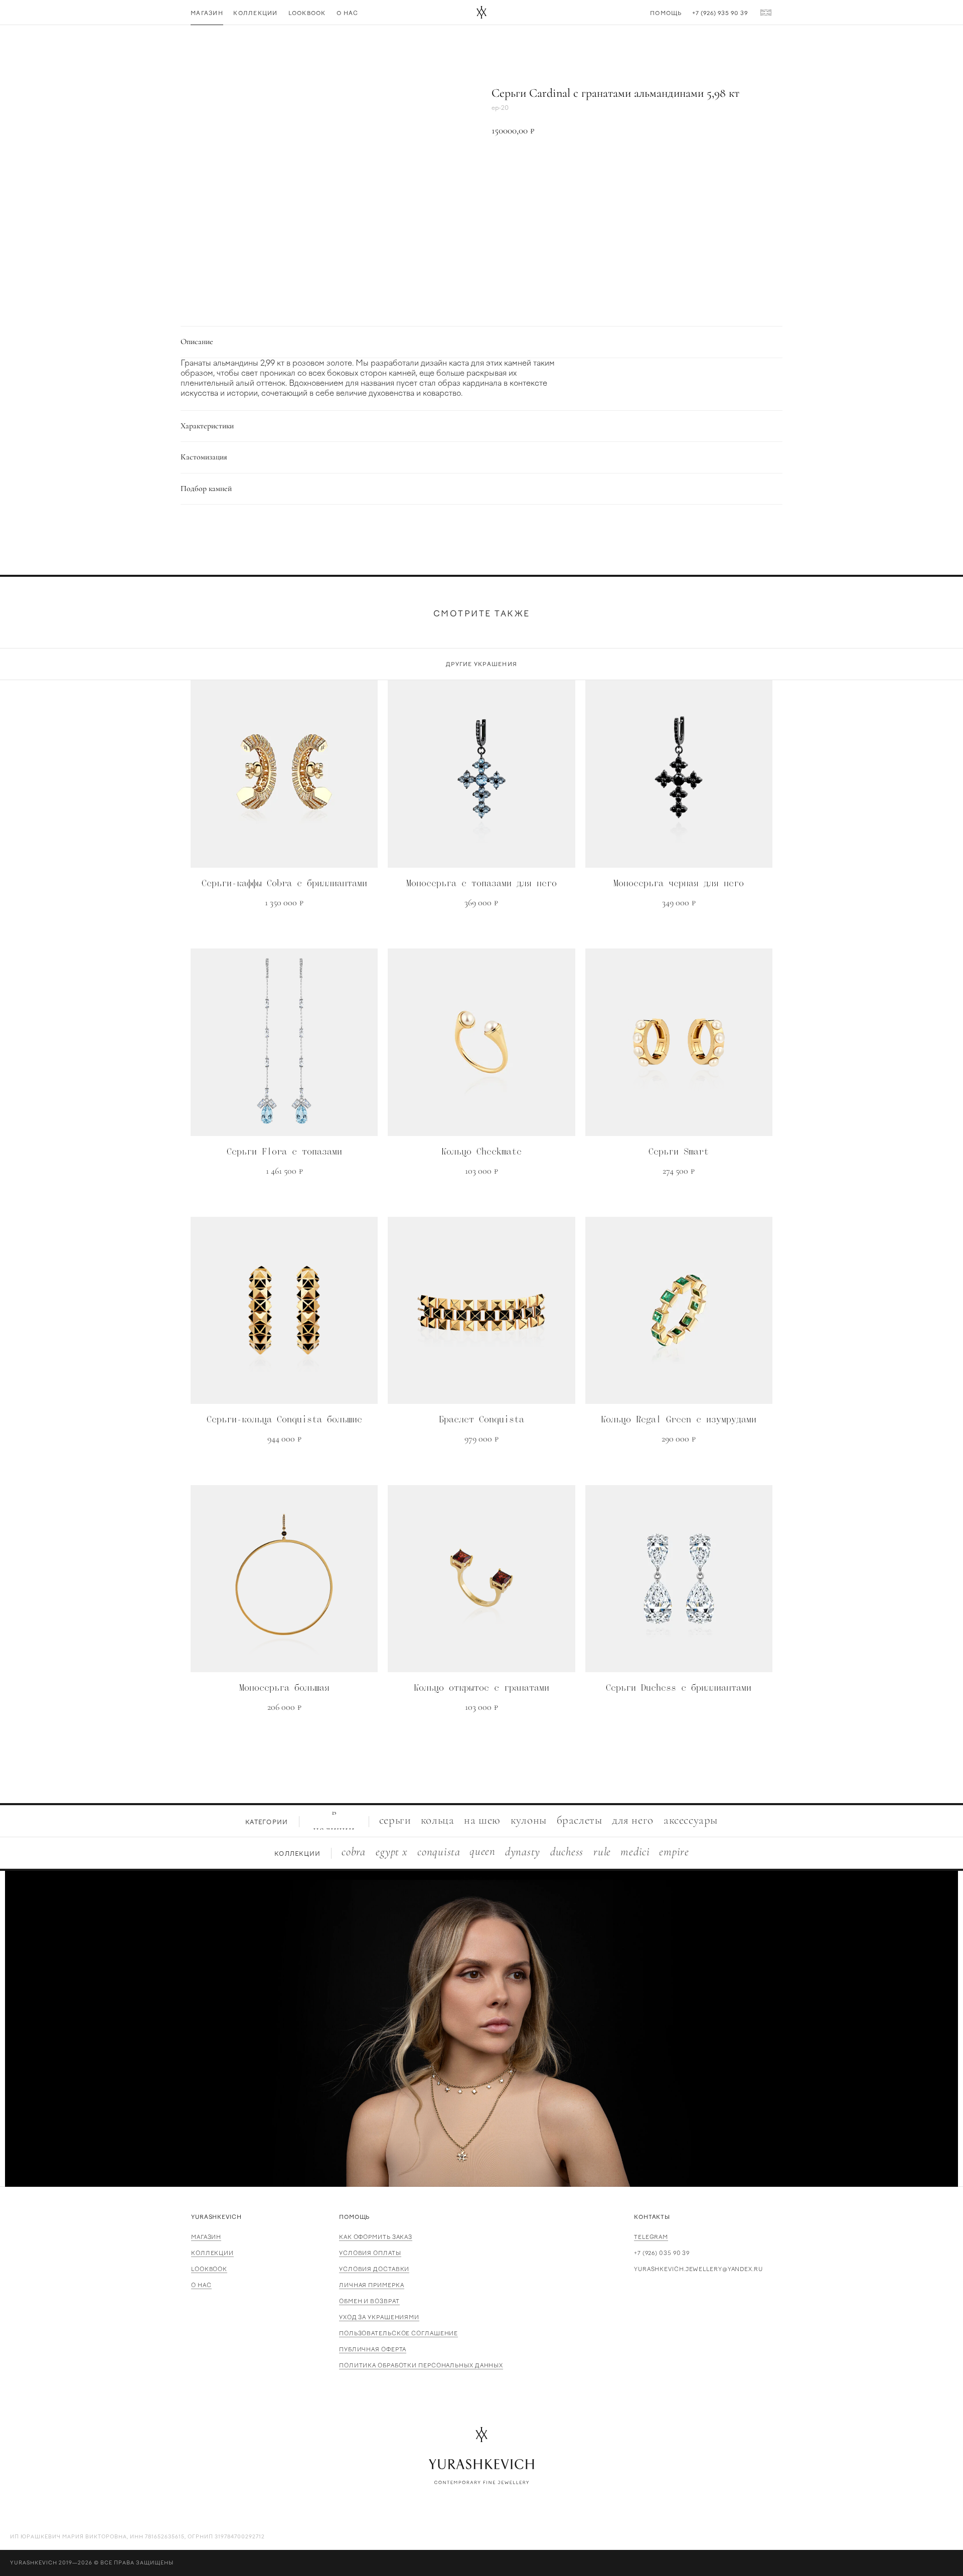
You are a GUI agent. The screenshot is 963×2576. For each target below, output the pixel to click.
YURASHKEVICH (216, 2217)
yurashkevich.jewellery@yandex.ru (698, 2269)
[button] (632, 165)
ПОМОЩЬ (354, 2217)
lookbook (209, 2269)
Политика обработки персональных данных (421, 2366)
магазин (206, 2237)
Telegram (651, 2237)
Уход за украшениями (379, 2317)
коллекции (212, 2253)
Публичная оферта (373, 2350)
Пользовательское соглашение (398, 2333)
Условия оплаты (370, 2253)
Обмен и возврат (369, 2301)
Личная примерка (372, 2285)
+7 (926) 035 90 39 (662, 2253)
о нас (201, 2285)
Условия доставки (374, 2269)
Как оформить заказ (376, 2237)
